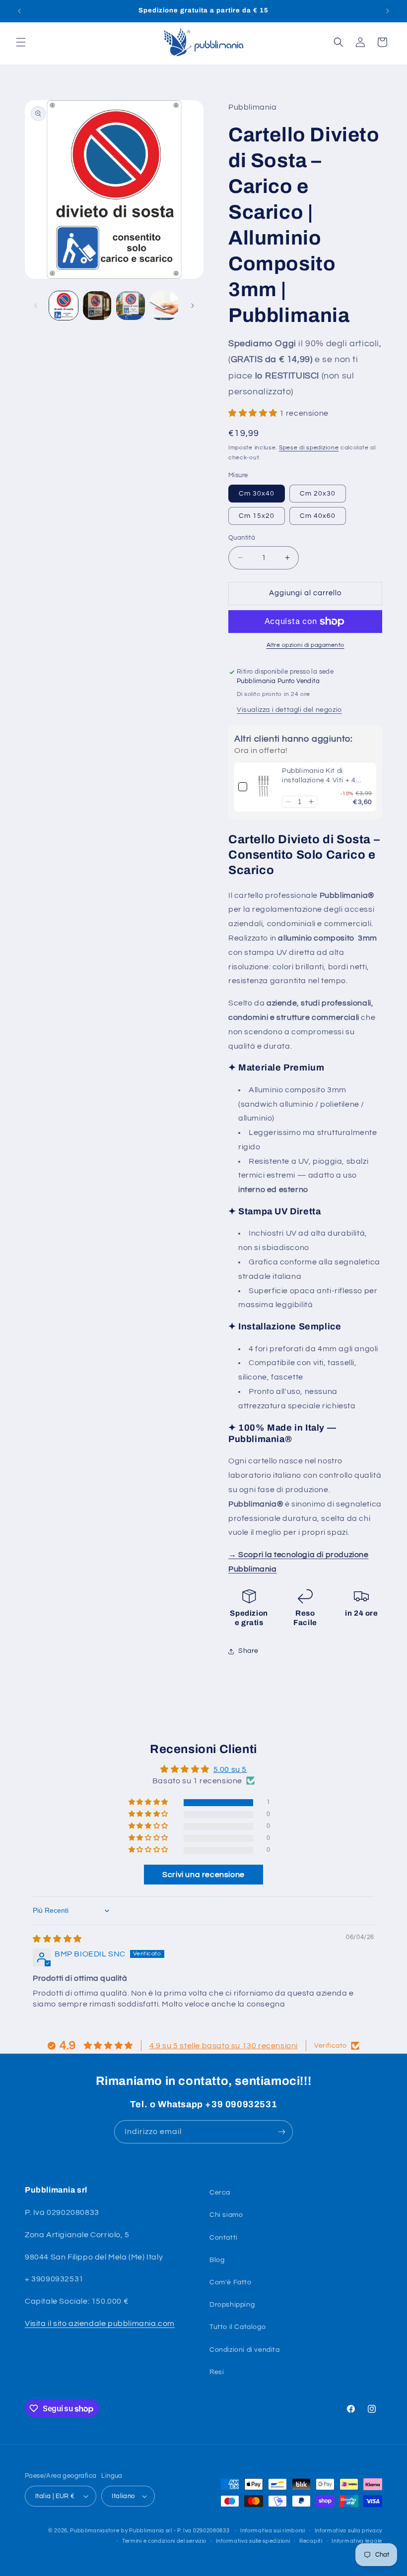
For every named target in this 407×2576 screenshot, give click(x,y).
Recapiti (311, 2541)
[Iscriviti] (281, 2132)
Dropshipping (232, 2305)
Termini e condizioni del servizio (164, 2541)
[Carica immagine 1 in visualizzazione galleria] (64, 306)
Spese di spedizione (309, 448)
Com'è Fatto (231, 2282)
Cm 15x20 (257, 516)
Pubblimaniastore (95, 2531)
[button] (21, 42)
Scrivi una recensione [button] (203, 1875)
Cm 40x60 (318, 516)
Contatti (224, 2238)
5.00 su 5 (230, 1769)
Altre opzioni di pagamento (305, 645)
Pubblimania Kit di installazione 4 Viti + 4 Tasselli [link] (319, 777)
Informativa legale (357, 2541)
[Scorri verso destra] (193, 306)
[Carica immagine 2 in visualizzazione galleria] (97, 306)
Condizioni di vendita (245, 2350)
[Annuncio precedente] (19, 11)
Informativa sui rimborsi (273, 2531)
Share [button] (248, 1651)
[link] (265, 787)
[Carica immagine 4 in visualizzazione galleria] (164, 306)
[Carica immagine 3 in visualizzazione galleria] (131, 306)
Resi (217, 2372)
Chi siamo (226, 2215)
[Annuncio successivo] (388, 11)
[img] (57, 1939)
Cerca (220, 2193)
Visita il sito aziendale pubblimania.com (100, 2324)
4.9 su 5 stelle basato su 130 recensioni (224, 2046)
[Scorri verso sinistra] (36, 306)
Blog (217, 2260)
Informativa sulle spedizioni (253, 2541)
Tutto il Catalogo (237, 2327)
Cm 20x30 (318, 494)
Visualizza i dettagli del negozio (289, 710)
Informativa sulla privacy (349, 2531)
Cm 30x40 (257, 494)
